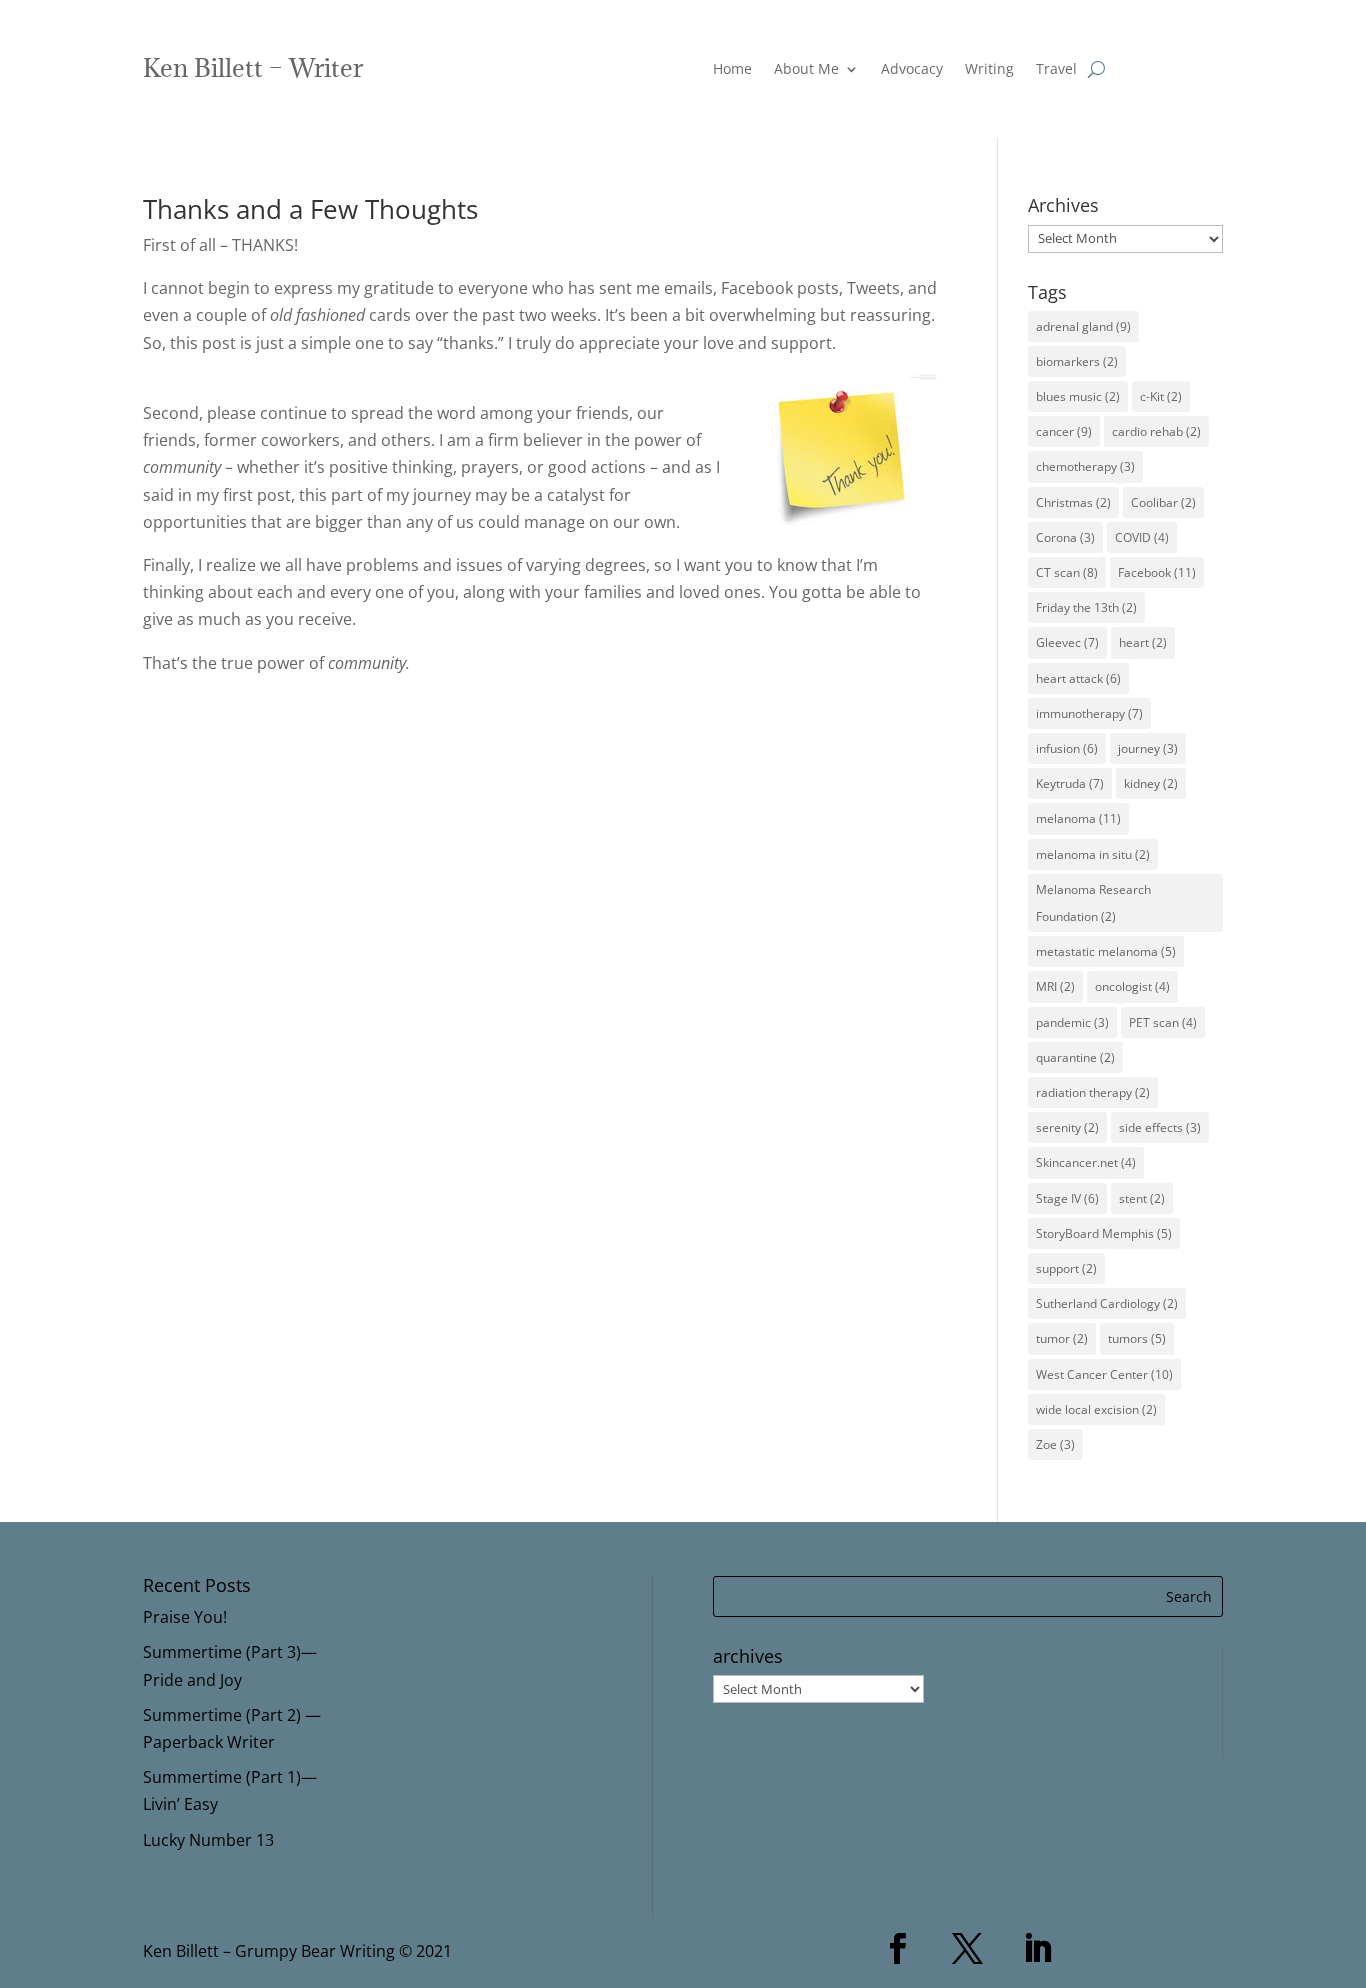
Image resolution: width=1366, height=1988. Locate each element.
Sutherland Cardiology (1107, 1303)
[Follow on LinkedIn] (1038, 1949)
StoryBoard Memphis (1104, 1233)
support (1066, 1268)
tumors (1137, 1338)
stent (1142, 1198)
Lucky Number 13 (208, 1840)
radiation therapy (1093, 1092)
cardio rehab (1156, 431)
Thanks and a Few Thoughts (310, 209)
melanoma (1078, 818)
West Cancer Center (1104, 1374)
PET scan (1163, 1022)
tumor (1062, 1338)
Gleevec (1067, 642)
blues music (1078, 396)
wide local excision (1096, 1409)
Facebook (1157, 572)
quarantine (1075, 1057)
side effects (1160, 1127)
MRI (1055, 986)
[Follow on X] (968, 1949)
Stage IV (1067, 1198)
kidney (1151, 783)
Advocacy (912, 70)
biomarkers (1077, 361)
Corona (1065, 537)
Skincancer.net (1086, 1162)
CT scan (1067, 572)
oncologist (1132, 986)
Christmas (1073, 502)
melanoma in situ (1093, 854)
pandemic (1072, 1022)
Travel (1056, 70)
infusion (1067, 748)
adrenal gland (1083, 326)
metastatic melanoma (1106, 951)
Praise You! (185, 1617)
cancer (1064, 431)
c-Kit (1161, 396)
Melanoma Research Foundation (1093, 903)
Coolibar (1163, 502)
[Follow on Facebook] (898, 1949)
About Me (806, 70)
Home (732, 70)
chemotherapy (1085, 466)
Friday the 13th (1086, 607)
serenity (1067, 1127)
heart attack (1078, 678)
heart (1143, 642)
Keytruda (1070, 783)
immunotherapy (1089, 713)
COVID (1142, 537)
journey (1148, 748)
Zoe (1055, 1444)
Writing (989, 70)
